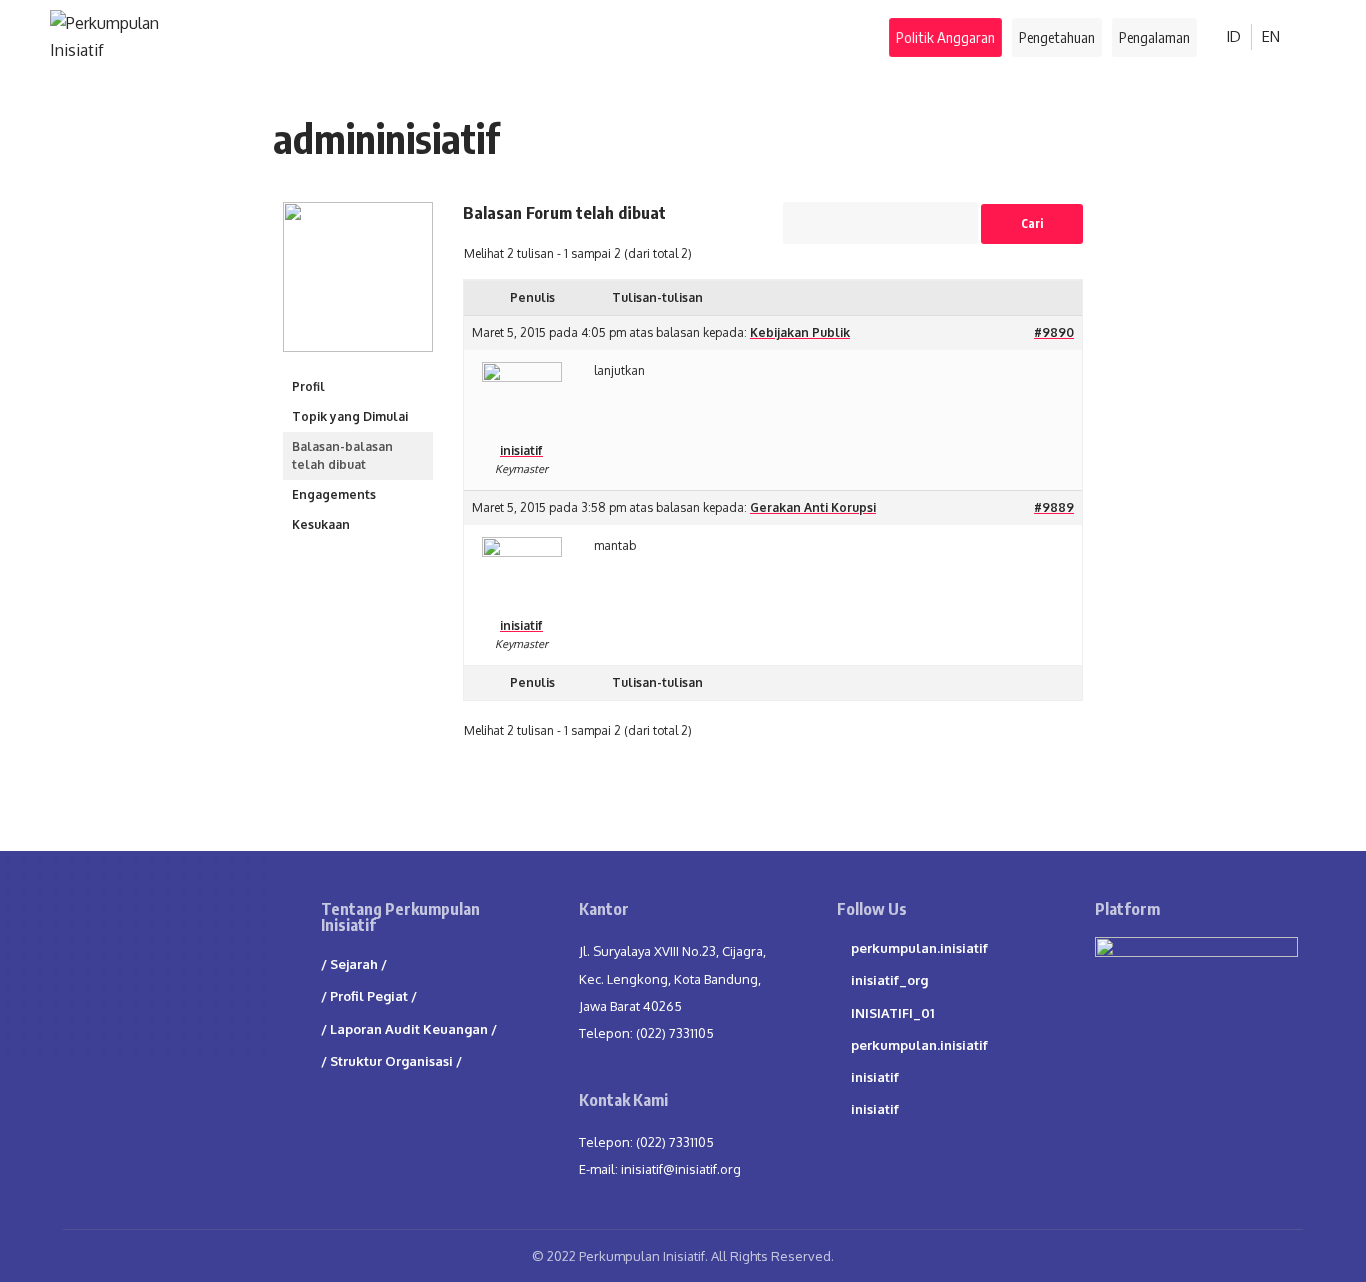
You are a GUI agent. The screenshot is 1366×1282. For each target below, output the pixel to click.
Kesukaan (321, 524)
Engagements (334, 494)
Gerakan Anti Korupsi (813, 507)
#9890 (1054, 332)
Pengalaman (1154, 37)
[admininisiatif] (358, 286)
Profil (308, 386)
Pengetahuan (1057, 37)
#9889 (1054, 507)
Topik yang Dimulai (350, 416)
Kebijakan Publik (800, 332)
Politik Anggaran (946, 37)
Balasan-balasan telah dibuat (342, 455)
